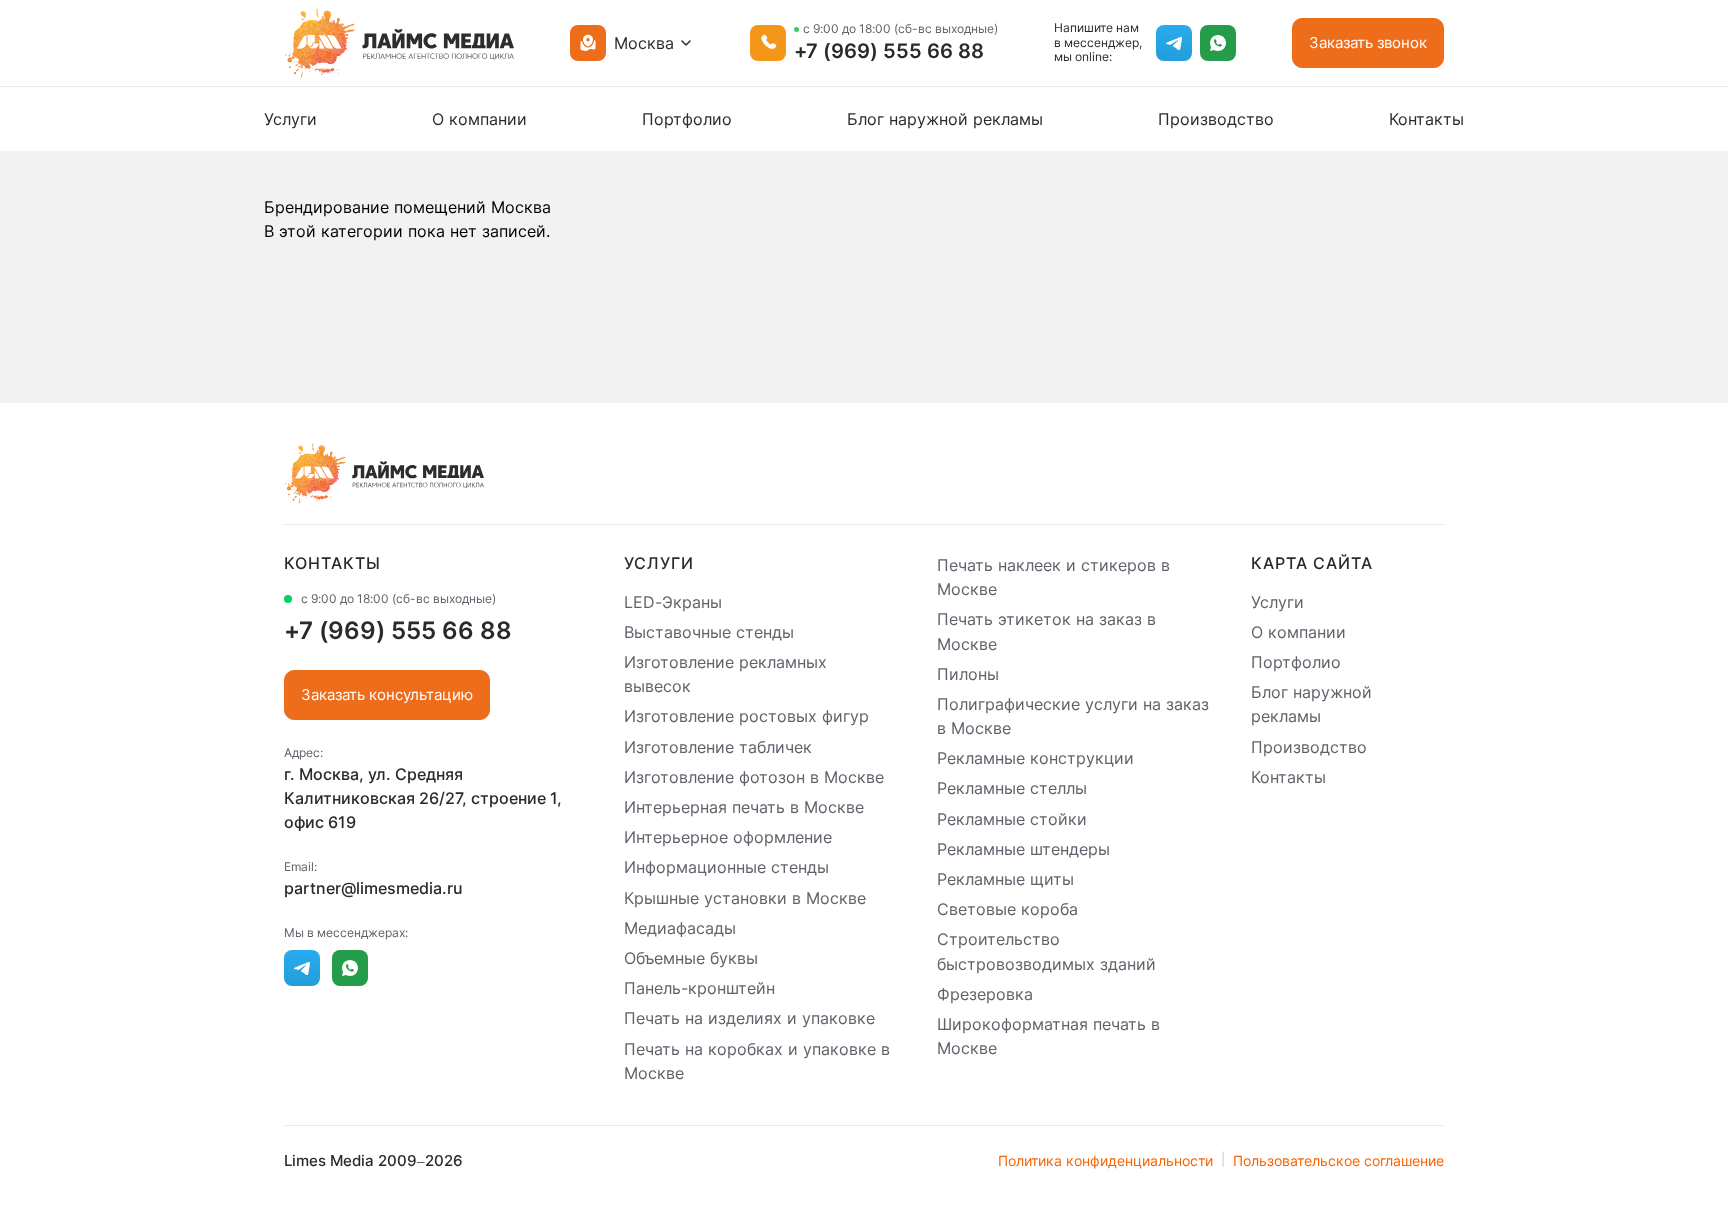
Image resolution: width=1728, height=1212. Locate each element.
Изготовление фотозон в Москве (754, 777)
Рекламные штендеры (1023, 849)
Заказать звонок (1368, 42)
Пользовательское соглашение (1338, 1160)
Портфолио (687, 119)
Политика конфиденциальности (1105, 1160)
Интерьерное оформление (728, 837)
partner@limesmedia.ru (373, 888)
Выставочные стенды (709, 632)
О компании (479, 119)
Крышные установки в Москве (745, 898)
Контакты (1426, 119)
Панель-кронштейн (699, 988)
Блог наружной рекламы (945, 119)
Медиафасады (680, 928)
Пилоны (968, 674)
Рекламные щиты (1005, 879)
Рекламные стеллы (1012, 789)
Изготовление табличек (718, 747)
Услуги (290, 119)
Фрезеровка (985, 994)
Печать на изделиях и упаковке (749, 1019)
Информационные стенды (726, 868)
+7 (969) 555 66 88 (889, 51)
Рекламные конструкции (1035, 758)
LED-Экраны (673, 602)
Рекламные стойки (1012, 819)
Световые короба (1007, 909)
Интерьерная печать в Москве (744, 807)
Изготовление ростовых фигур (746, 717)
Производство (1216, 119)
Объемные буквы (691, 958)
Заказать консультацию (387, 694)
